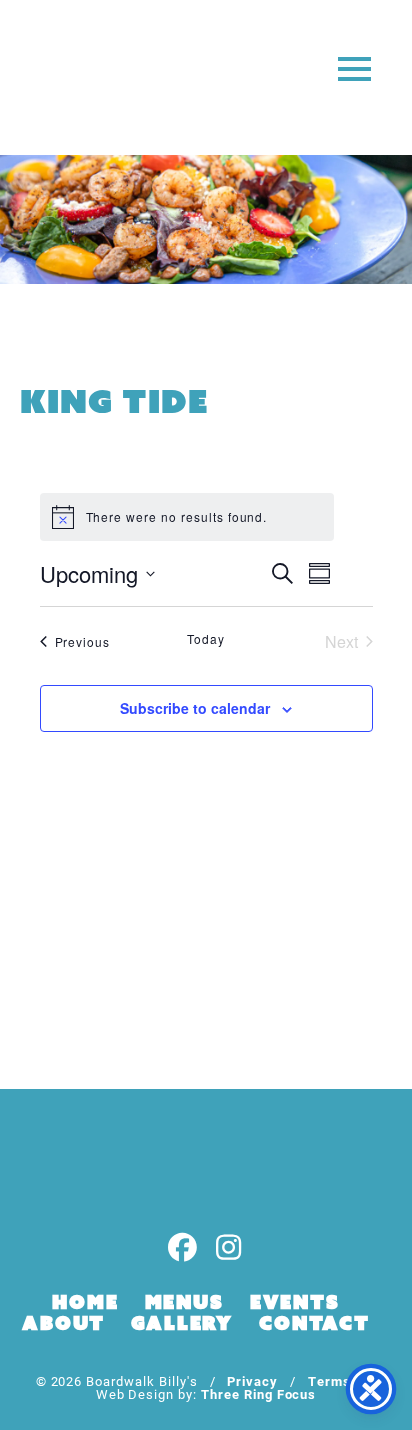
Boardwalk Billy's (93, 77)
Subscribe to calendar (195, 708)
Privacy (252, 1380)
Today (206, 639)
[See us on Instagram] (229, 1248)
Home (85, 1302)
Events (295, 1302)
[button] (354, 67)
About (63, 1323)
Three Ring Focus (258, 1393)
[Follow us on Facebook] (183, 1248)
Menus (184, 1302)
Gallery (182, 1323)
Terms (329, 1380)
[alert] (187, 517)
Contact (314, 1323)
